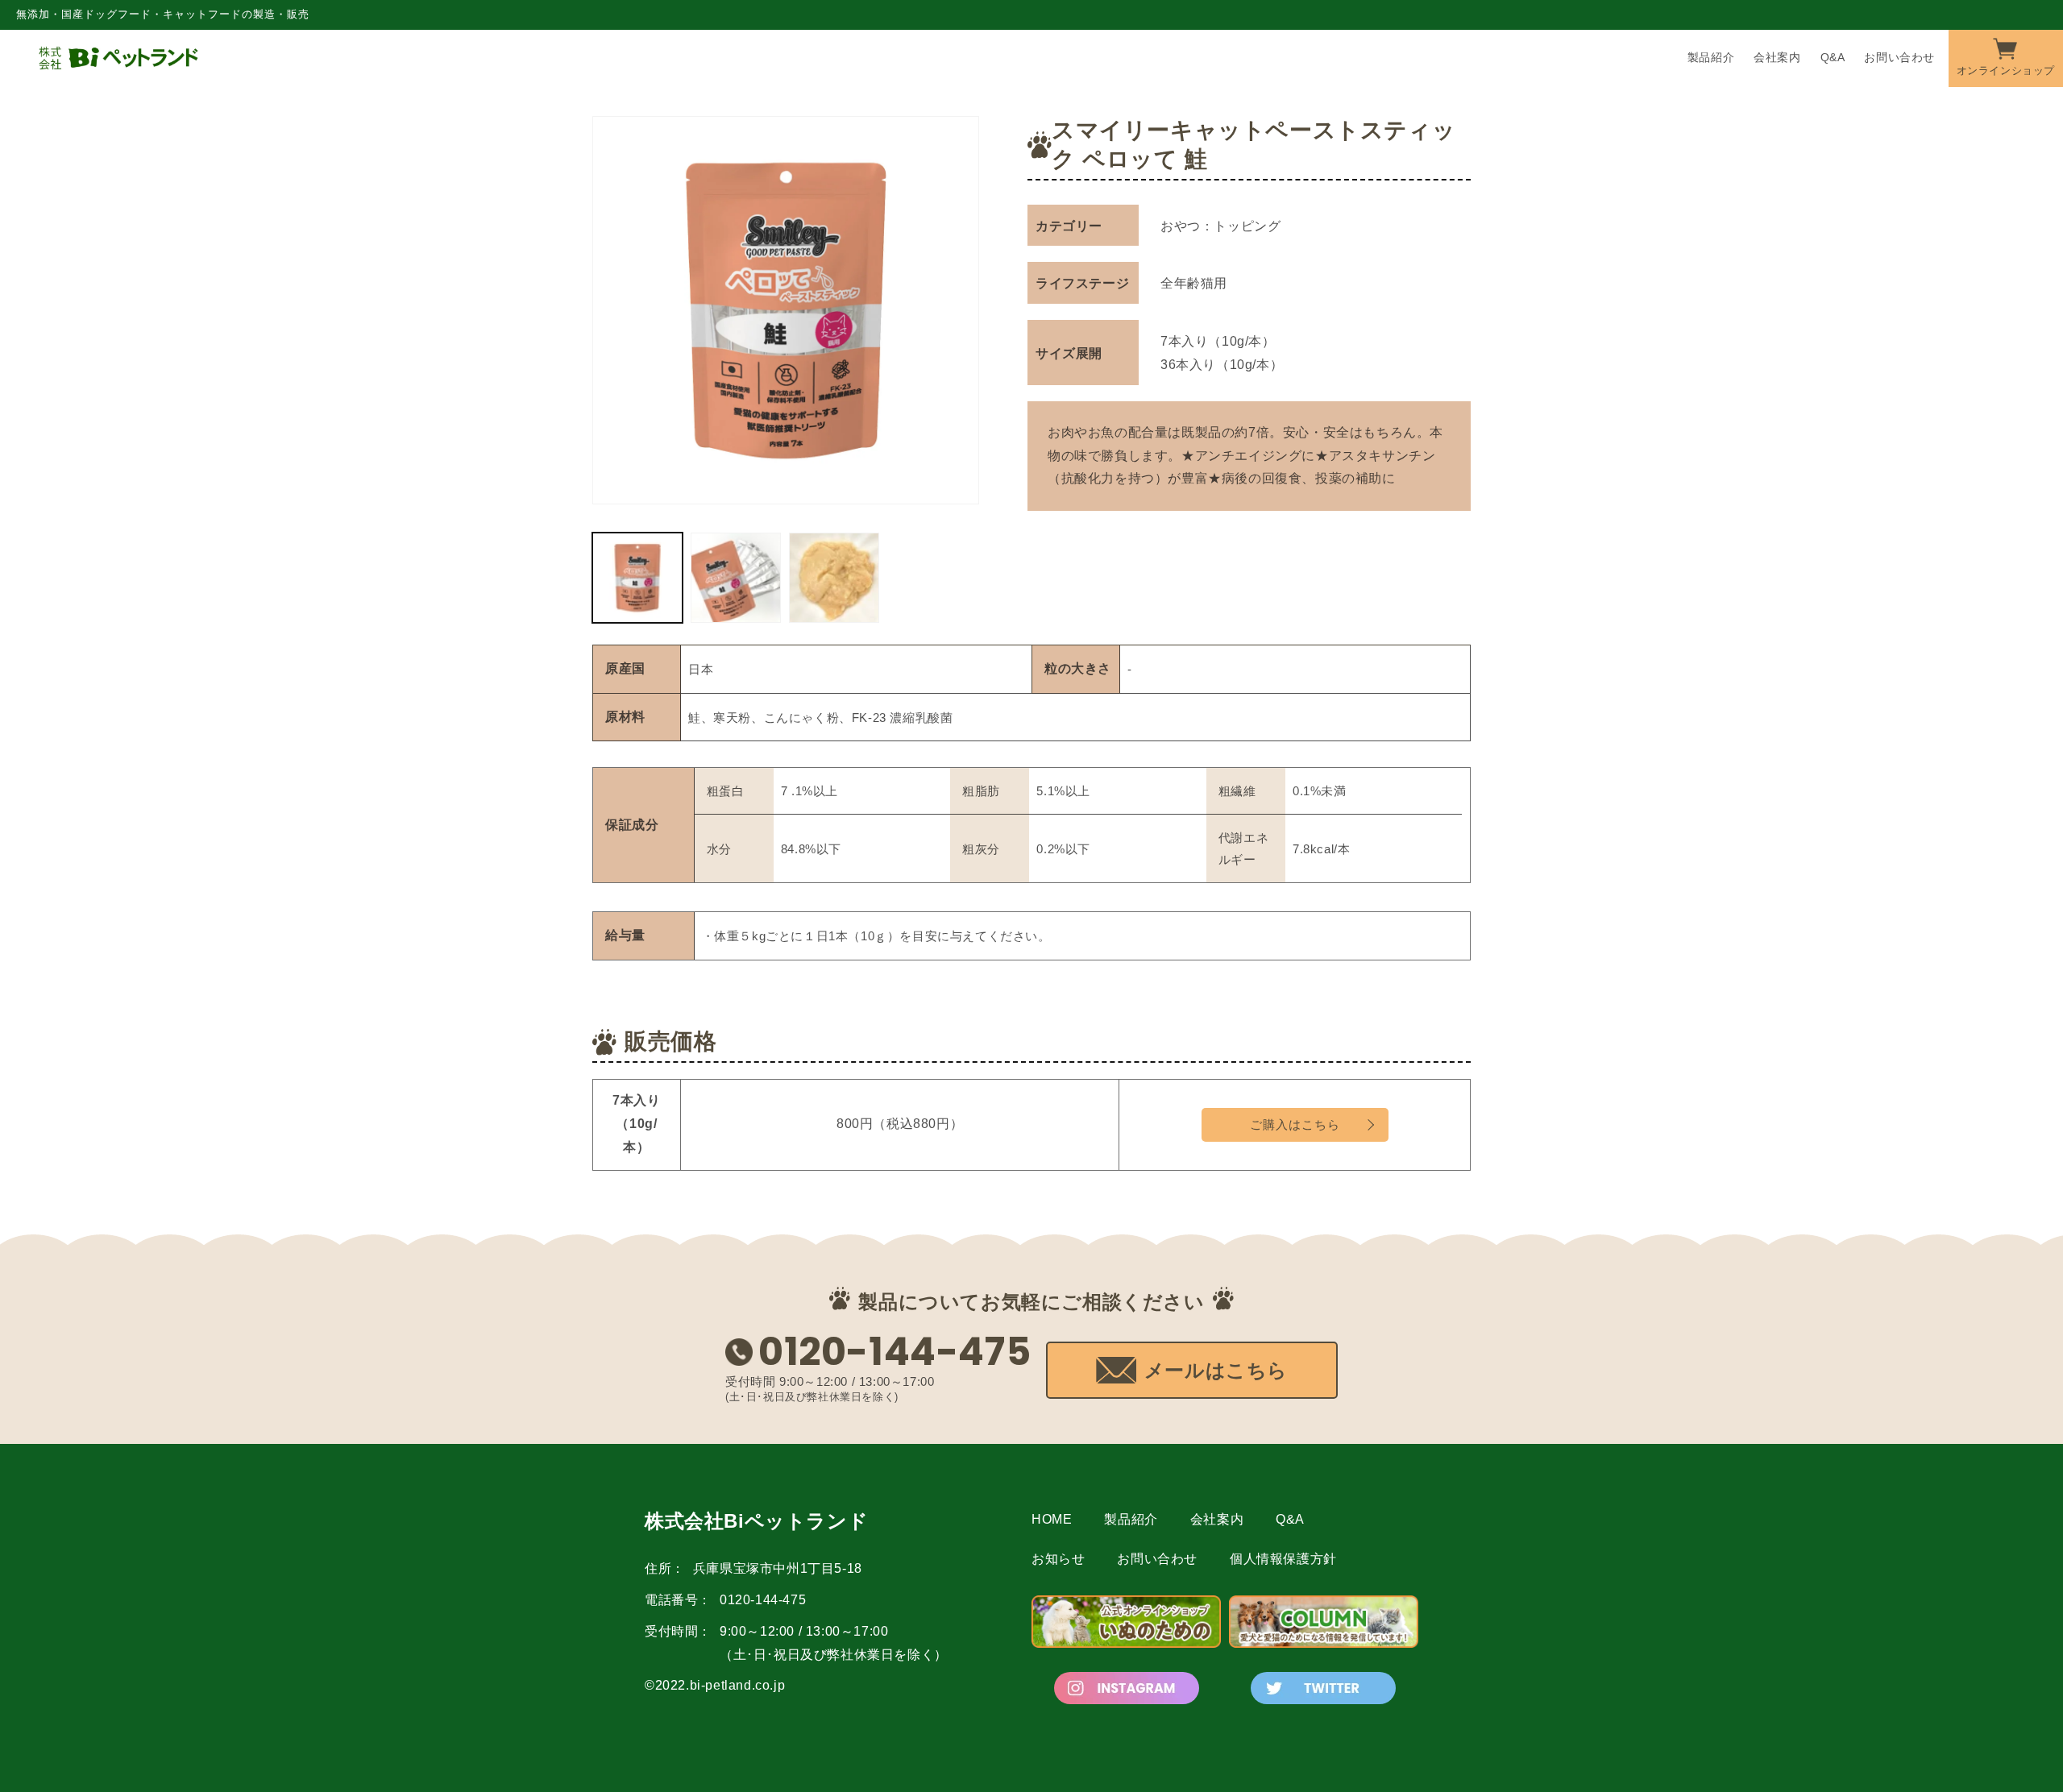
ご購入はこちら (1295, 1124)
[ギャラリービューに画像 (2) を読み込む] (736, 578)
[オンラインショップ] (2006, 57)
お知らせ (1058, 1559)
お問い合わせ (1157, 1559)
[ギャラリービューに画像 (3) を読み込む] (834, 578)
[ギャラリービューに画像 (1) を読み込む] (637, 578)
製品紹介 (1131, 1519)
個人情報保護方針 (1283, 1559)
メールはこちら (1216, 1370)
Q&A (1290, 1519)
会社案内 (1217, 1519)
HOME (1052, 1519)
